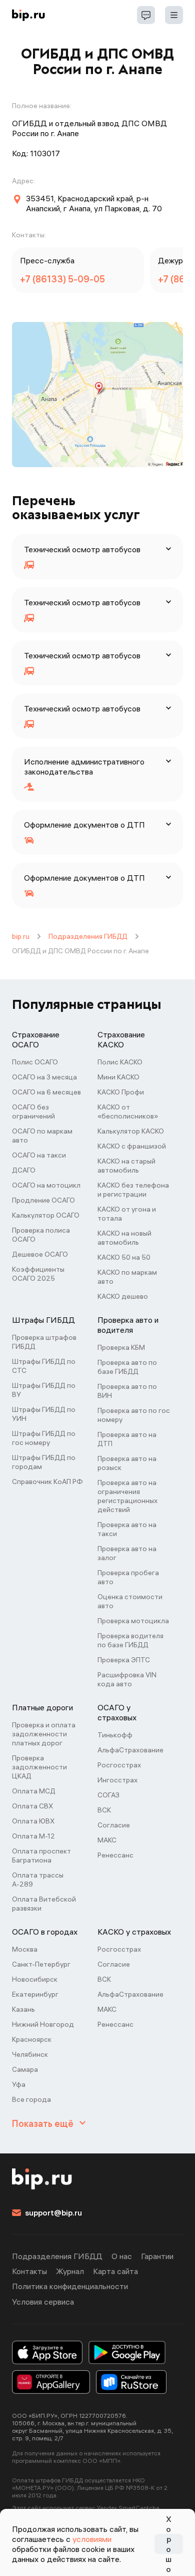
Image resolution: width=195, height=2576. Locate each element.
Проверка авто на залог (127, 1553)
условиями (92, 2539)
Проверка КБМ (121, 1347)
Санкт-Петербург (41, 1964)
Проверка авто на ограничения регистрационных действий (127, 1496)
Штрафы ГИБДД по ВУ (44, 1390)
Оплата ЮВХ (33, 1821)
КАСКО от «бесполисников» (128, 1112)
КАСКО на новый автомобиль (124, 1238)
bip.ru (21, 936)
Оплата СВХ (32, 1806)
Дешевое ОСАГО (40, 1254)
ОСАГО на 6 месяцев (46, 1092)
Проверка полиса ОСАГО (41, 1235)
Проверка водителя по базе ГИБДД (130, 1640)
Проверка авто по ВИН (127, 1391)
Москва (25, 1949)
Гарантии (157, 2256)
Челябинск (30, 2054)
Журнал (70, 2271)
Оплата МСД (34, 1791)
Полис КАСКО (120, 1062)
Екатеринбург (35, 1994)
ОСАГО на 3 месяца (44, 1077)
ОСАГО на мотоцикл (46, 1185)
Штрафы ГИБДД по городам (44, 1462)
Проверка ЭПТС (124, 1660)
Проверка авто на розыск (127, 1463)
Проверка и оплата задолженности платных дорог (44, 1734)
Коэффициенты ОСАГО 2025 (38, 1274)
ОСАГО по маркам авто (42, 1136)
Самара (25, 2069)
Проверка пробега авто (128, 1577)
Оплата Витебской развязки (44, 1904)
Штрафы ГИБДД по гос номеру (44, 1438)
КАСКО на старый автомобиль (126, 1166)
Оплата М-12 (33, 1836)
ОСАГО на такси (39, 1155)
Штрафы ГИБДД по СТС (44, 1366)
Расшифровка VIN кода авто (127, 1679)
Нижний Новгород (43, 2024)
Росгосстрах (119, 1765)
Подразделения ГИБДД (88, 936)
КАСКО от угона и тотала (127, 1214)
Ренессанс (115, 1855)
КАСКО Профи (121, 1092)
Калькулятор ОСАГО (46, 1215)
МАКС (107, 1840)
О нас (122, 2256)
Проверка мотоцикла (133, 1621)
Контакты (29, 2271)
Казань (23, 2009)
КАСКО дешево (123, 1296)
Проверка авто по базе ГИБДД (127, 1367)
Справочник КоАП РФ (47, 1482)
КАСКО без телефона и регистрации (133, 1190)
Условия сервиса (43, 2302)
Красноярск (32, 2039)
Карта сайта (115, 2271)
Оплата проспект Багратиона (41, 1856)
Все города (31, 2099)
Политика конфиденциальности (70, 2286)
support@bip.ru (53, 2213)
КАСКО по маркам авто (127, 1277)
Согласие (114, 1825)
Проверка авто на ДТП (127, 1439)
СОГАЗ (108, 1795)
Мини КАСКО (118, 1077)
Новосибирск (35, 1979)
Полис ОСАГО (35, 1062)
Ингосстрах (117, 1780)
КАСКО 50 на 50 (124, 1257)
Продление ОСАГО (43, 1200)
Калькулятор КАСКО (131, 1131)
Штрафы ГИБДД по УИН (44, 1414)
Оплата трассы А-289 (38, 1880)
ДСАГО (24, 1170)
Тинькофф (115, 1735)
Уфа (19, 2084)
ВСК (104, 1810)
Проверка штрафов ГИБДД (44, 1342)
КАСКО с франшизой (132, 1146)
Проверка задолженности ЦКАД (39, 1767)
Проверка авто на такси (127, 1529)
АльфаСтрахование (130, 1750)
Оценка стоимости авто (130, 1601)
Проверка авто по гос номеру (134, 1415)
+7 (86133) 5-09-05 (62, 279)
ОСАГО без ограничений (33, 1112)
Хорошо (168, 2544)
